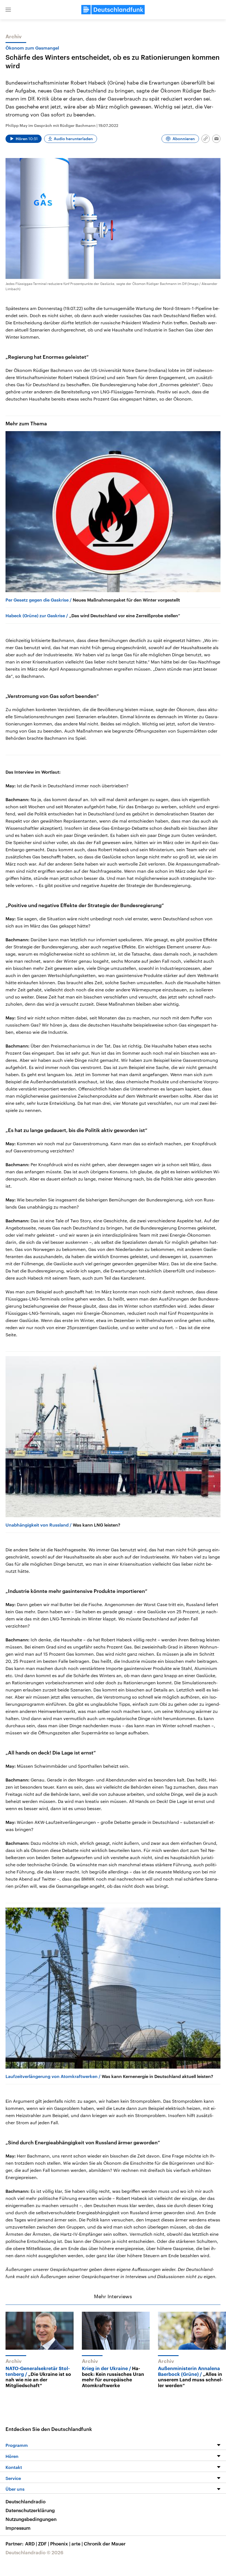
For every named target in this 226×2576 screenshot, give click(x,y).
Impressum (18, 2528)
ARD (31, 2544)
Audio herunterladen (73, 139)
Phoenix (60, 2544)
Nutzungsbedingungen (31, 2519)
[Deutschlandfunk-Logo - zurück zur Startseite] (113, 10)
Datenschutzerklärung (30, 2510)
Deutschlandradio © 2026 (34, 2552)
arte (77, 2544)
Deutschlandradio (25, 2501)
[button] (8, 10)
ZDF (44, 2544)
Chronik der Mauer (105, 2544)
